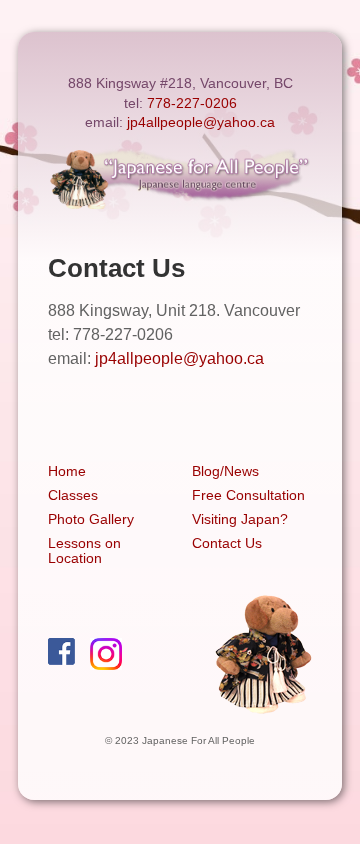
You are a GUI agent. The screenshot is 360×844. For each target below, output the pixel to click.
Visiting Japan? (240, 519)
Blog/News (225, 471)
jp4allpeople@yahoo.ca (201, 122)
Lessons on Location (84, 550)
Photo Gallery (91, 519)
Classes (73, 495)
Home (67, 471)
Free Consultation (248, 495)
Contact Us (227, 543)
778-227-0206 (192, 103)
